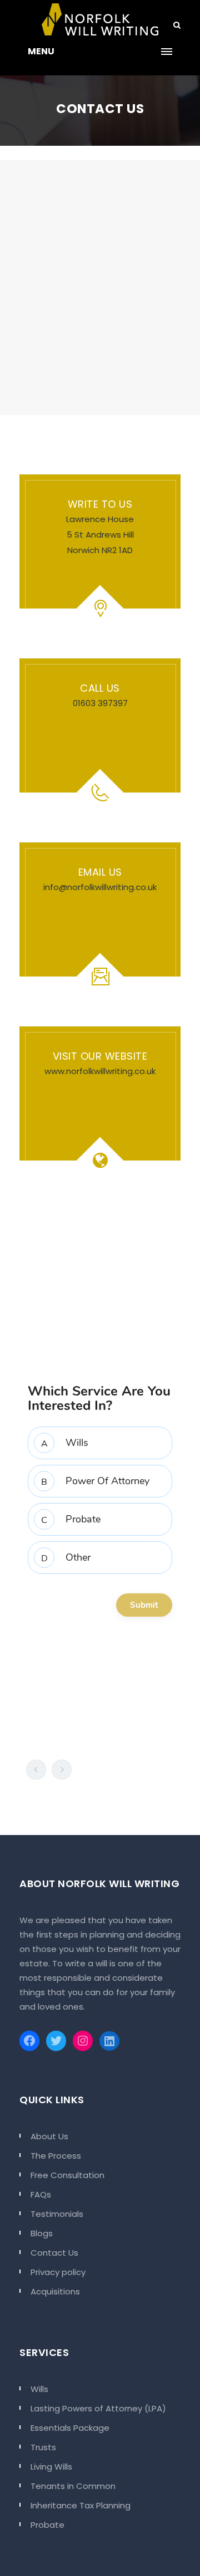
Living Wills (51, 2467)
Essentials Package (70, 2428)
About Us (49, 2136)
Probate (47, 2525)
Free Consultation (67, 2175)
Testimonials (57, 2214)
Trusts (43, 2447)
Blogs (42, 2233)
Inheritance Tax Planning (81, 2505)
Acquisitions (55, 2291)
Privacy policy (58, 2272)
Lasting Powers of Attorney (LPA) (98, 2408)
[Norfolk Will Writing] (100, 19)
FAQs (41, 2194)
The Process (56, 2156)
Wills (39, 2389)
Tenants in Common (73, 2486)
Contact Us (54, 2253)
